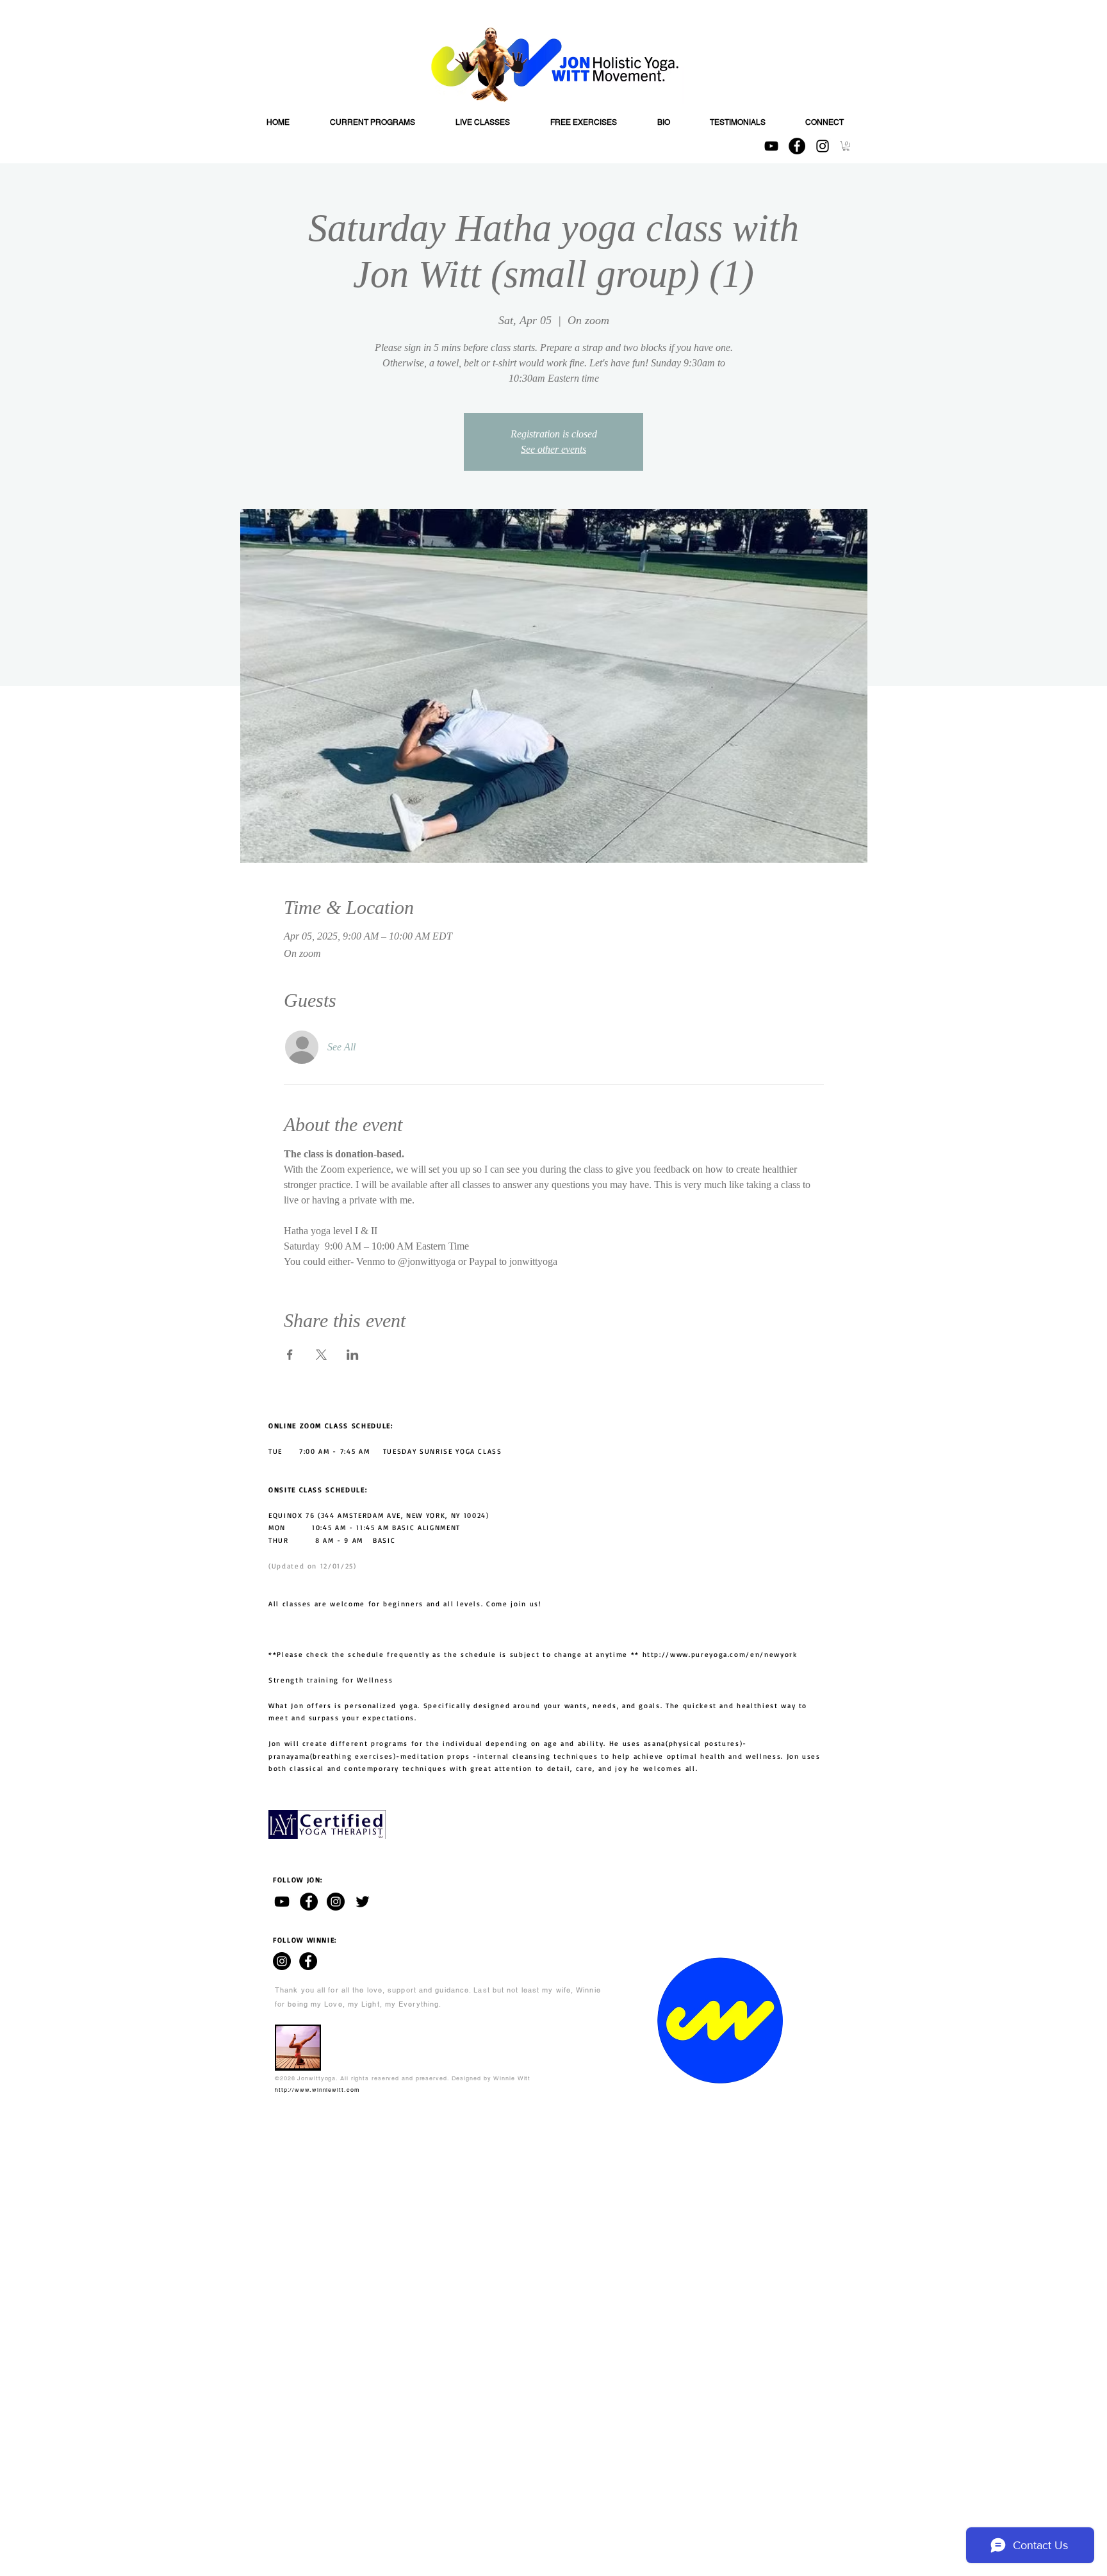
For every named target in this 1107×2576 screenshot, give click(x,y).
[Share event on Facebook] (290, 1355)
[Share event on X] (321, 1355)
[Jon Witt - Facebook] (309, 1902)
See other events (553, 449)
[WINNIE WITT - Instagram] (282, 1961)
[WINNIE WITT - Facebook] (308, 1961)
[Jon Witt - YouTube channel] (282, 1902)
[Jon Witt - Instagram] (336, 1902)
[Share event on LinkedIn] (353, 1355)
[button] (846, 146)
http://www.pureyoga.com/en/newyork (720, 1654)
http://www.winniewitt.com (317, 2090)
